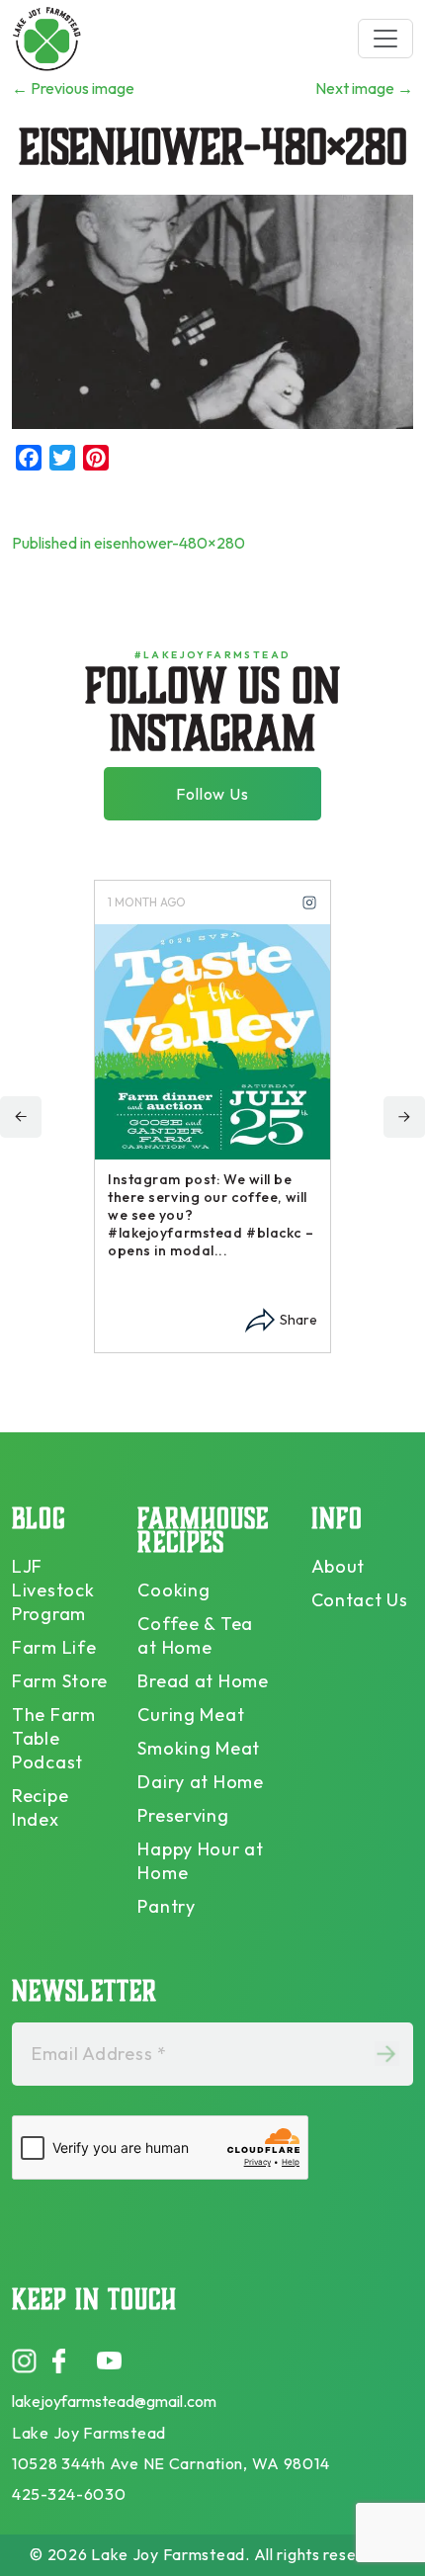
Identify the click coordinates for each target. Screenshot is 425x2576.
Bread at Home (203, 1681)
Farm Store (60, 1681)
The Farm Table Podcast (54, 1738)
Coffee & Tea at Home (195, 1635)
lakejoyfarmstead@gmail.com (114, 2401)
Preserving (183, 1815)
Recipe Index (40, 1807)
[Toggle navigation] (385, 39)
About (339, 1566)
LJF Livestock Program (53, 1590)
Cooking (173, 1590)
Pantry (166, 1906)
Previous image (73, 88)
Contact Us (360, 1600)
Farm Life (54, 1647)
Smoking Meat (199, 1748)
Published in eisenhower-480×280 (128, 543)
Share (298, 1320)
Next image (364, 88)
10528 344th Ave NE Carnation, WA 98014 (170, 2463)
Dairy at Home (200, 1782)
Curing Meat (191, 1715)
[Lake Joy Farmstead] (46, 38)
